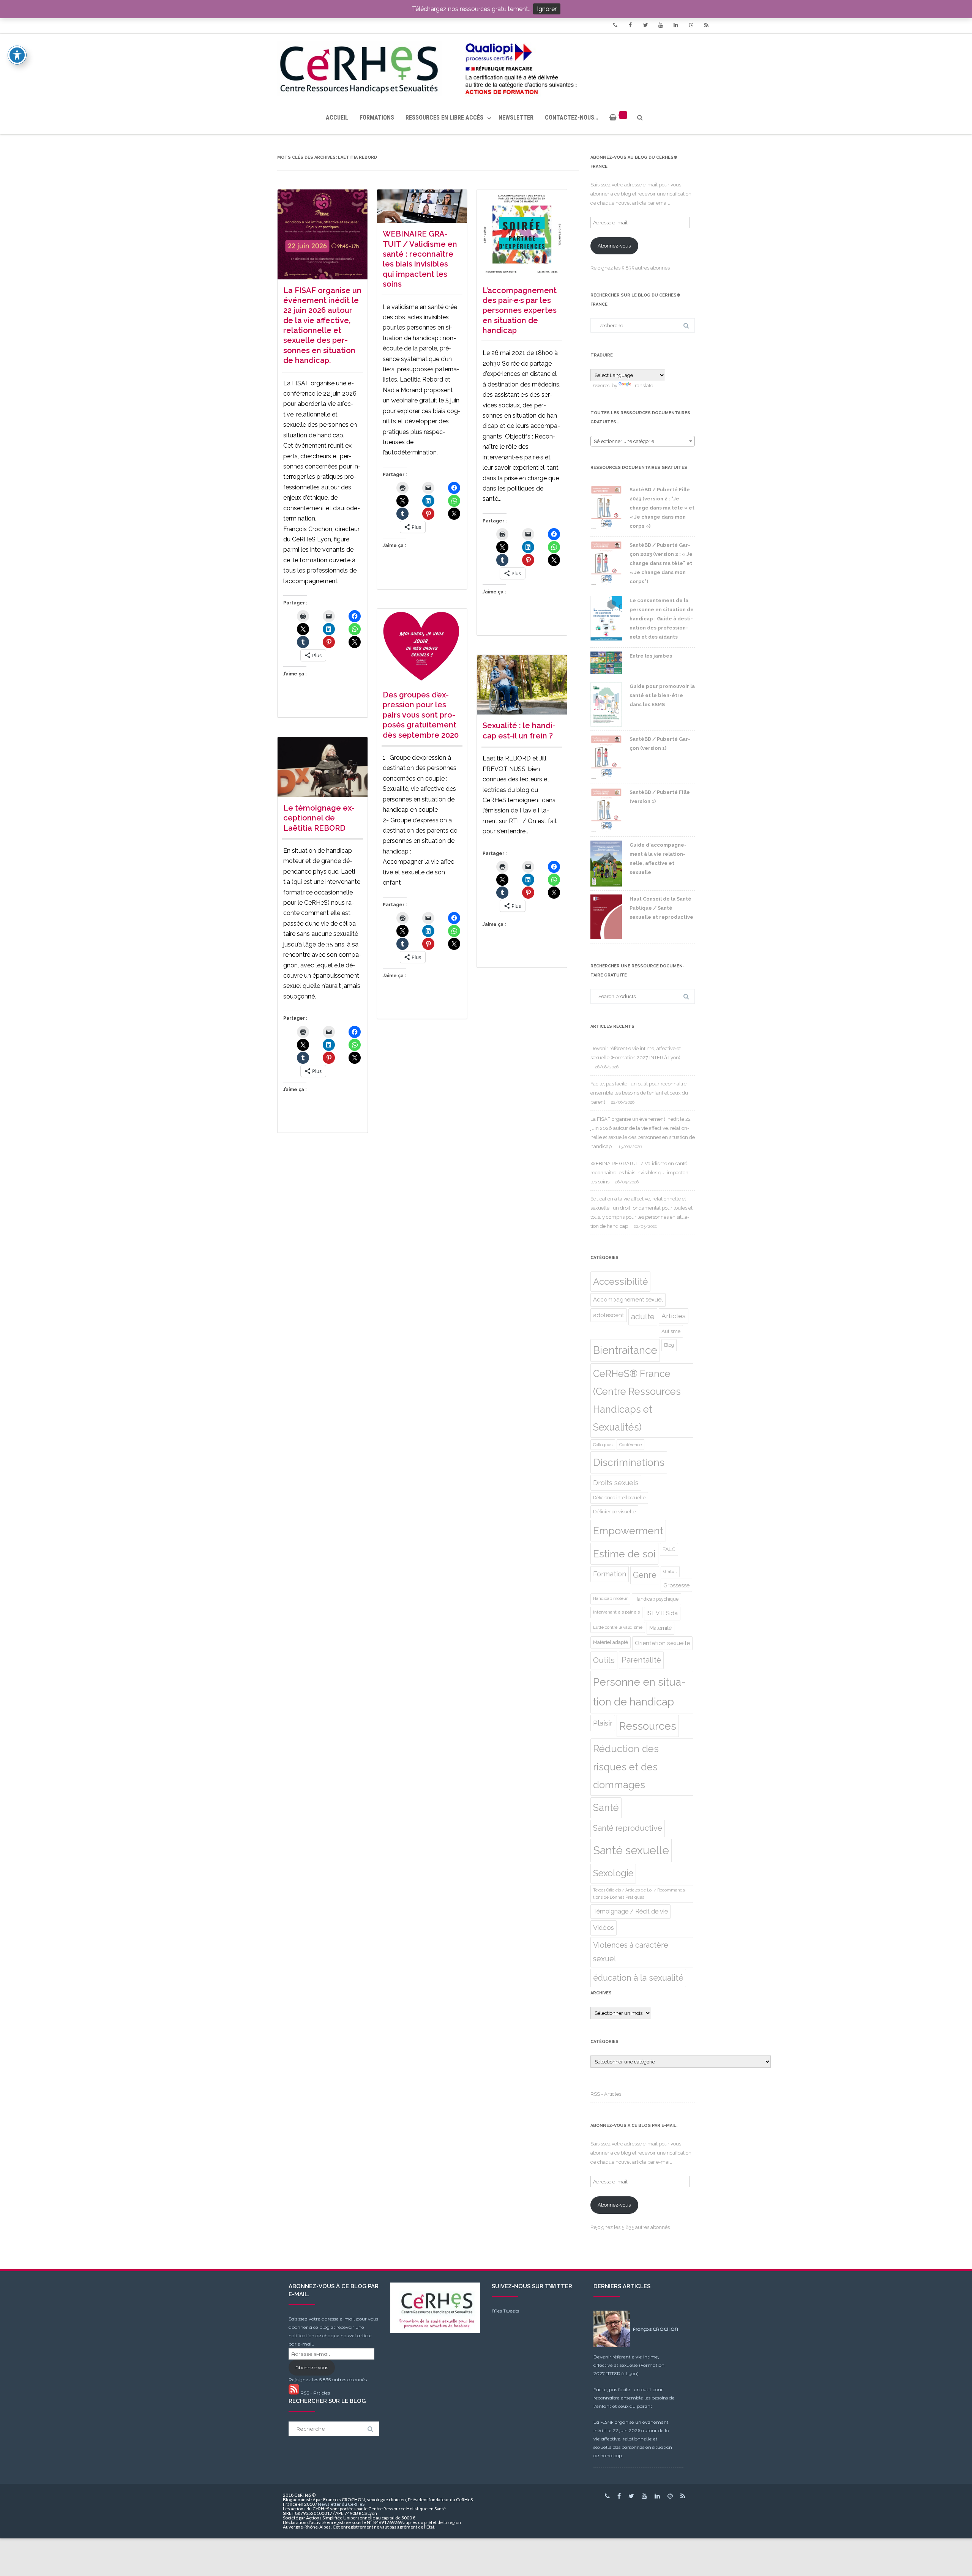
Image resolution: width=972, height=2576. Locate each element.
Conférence (630, 1445)
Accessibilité (620, 1282)
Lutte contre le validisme (618, 1627)
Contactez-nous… (571, 118)
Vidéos (604, 1928)
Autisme (671, 1331)
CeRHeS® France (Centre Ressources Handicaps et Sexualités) (637, 1400)
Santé (606, 1808)
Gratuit (670, 1571)
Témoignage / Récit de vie (630, 1911)
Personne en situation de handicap (639, 1692)
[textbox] (643, 442)
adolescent (609, 1315)
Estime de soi (624, 1554)
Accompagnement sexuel (628, 1300)
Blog (669, 1345)
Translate (643, 386)
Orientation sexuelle (662, 1643)
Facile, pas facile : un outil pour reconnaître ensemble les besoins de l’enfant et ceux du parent (639, 1093)
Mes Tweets (505, 2311)
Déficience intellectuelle (619, 1498)
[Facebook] (630, 25)
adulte (643, 1317)
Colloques (603, 1445)
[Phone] (615, 25)
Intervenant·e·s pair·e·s (616, 1612)
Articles (674, 1316)
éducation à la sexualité (638, 1978)
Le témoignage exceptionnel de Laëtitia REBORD (319, 818)
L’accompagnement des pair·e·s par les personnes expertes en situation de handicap (520, 311)
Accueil (337, 118)
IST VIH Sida (662, 1613)
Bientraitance (625, 1350)
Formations (377, 118)
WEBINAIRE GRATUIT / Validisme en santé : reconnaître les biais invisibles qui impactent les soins (640, 1173)
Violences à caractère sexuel (631, 1952)
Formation (610, 1574)
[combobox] (643, 441)
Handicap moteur (610, 1599)
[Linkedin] (676, 25)
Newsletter (516, 118)
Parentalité (641, 1660)
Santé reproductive (628, 1828)
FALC (669, 1549)
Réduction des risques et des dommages (626, 1767)
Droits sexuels (616, 1483)
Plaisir (603, 1723)
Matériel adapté (611, 1642)
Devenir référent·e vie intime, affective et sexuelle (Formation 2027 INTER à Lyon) (629, 2365)
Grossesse (676, 1585)
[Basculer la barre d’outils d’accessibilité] (17, 55)
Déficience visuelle (614, 1511)
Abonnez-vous (614, 246)
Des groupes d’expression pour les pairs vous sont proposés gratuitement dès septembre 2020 (421, 715)
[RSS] (706, 25)
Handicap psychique (656, 1599)
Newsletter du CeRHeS (341, 2504)
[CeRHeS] (486, 67)
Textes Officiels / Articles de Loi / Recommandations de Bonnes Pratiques (640, 1894)
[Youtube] (661, 25)
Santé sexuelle (631, 1850)
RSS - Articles (606, 2094)
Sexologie (613, 1873)
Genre (645, 1575)
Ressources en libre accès (444, 118)
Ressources (648, 1726)
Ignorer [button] (547, 9)
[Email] (691, 25)
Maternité (660, 1628)
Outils (604, 1660)
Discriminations (629, 1462)
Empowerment (628, 1531)
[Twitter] (645, 25)
